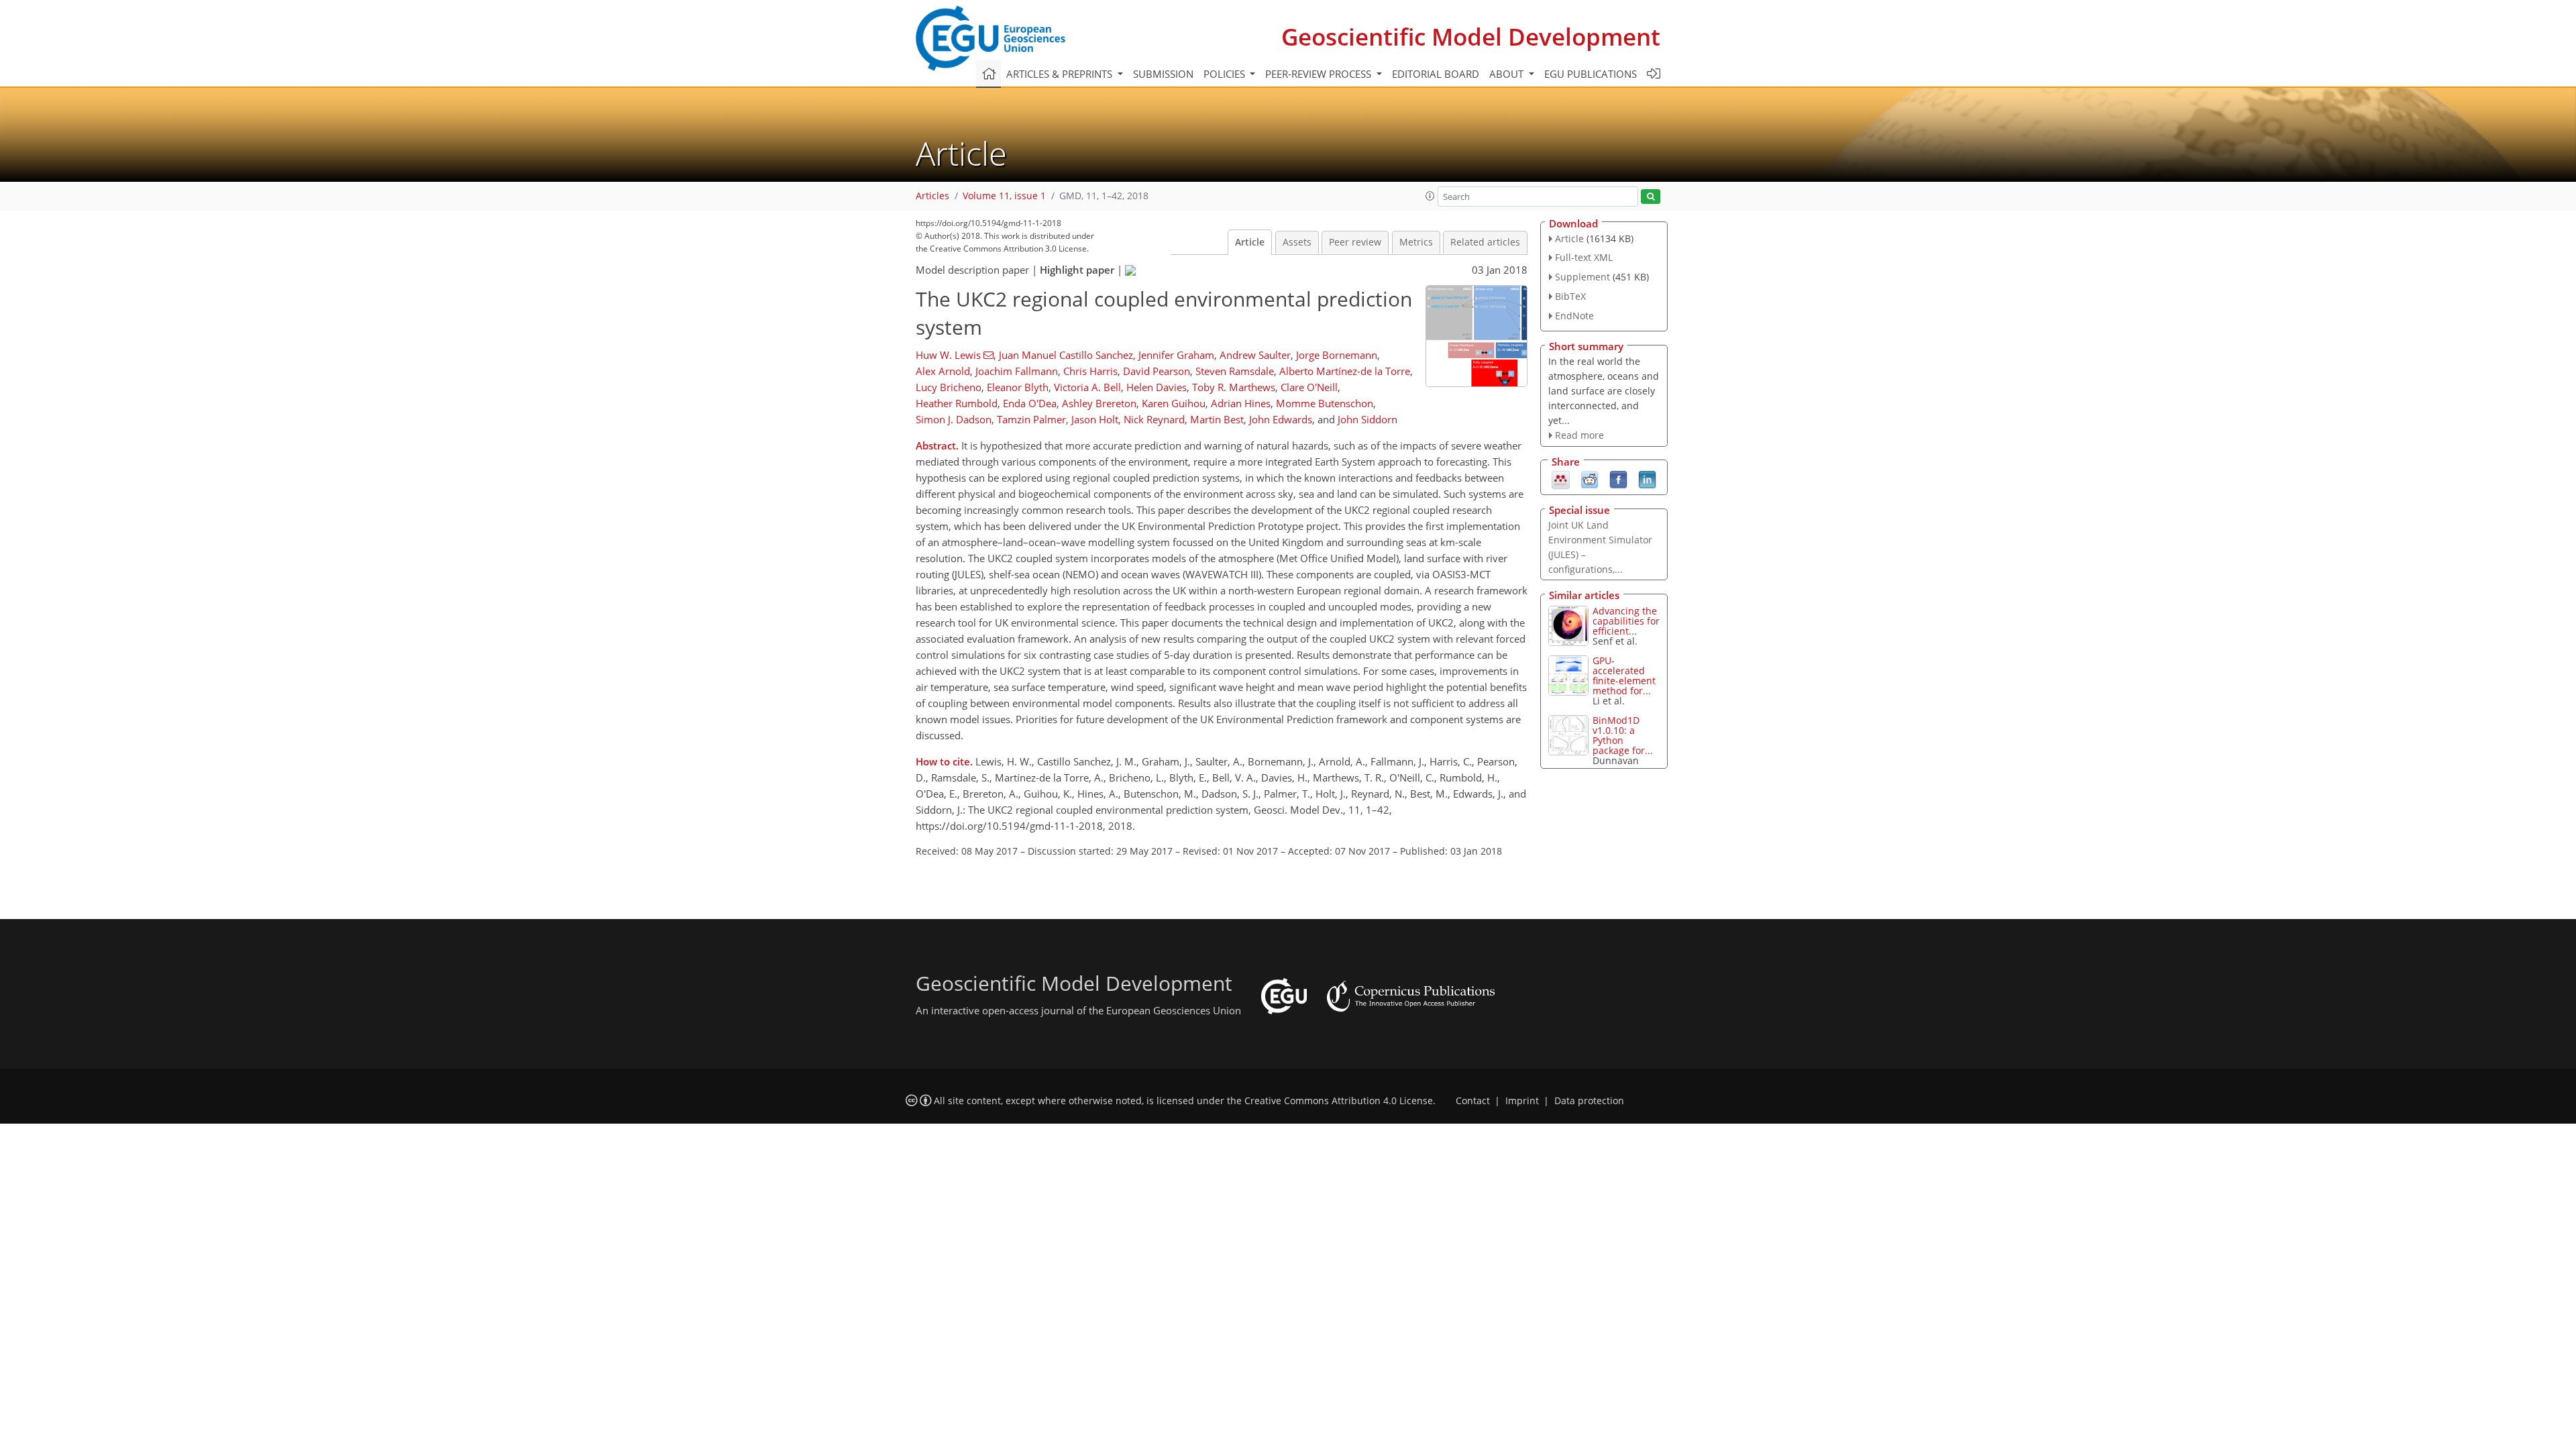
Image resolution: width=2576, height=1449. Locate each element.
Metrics (1416, 242)
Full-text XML (1584, 257)
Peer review (1355, 242)
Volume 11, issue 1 (1004, 196)
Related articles (1485, 242)
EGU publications (1591, 74)
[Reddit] (1590, 479)
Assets (1297, 242)
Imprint (1522, 1101)
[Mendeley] (1561, 479)
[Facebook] (1618, 479)
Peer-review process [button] (1320, 74)
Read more (1579, 435)
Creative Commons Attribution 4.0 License (1339, 1101)
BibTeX (1570, 296)
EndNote (1574, 316)
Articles (932, 196)
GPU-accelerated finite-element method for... (1624, 676)
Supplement (1582, 277)
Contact (1473, 1101)
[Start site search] (1651, 197)
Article (1250, 242)
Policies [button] (1226, 74)
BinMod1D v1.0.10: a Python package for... (1623, 735)
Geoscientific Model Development (1471, 37)
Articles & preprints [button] (1061, 74)
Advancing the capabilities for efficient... (1626, 621)
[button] (1430, 196)
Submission (1163, 74)
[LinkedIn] (1647, 479)
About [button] (1508, 74)
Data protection (1589, 1101)
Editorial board (1436, 74)
